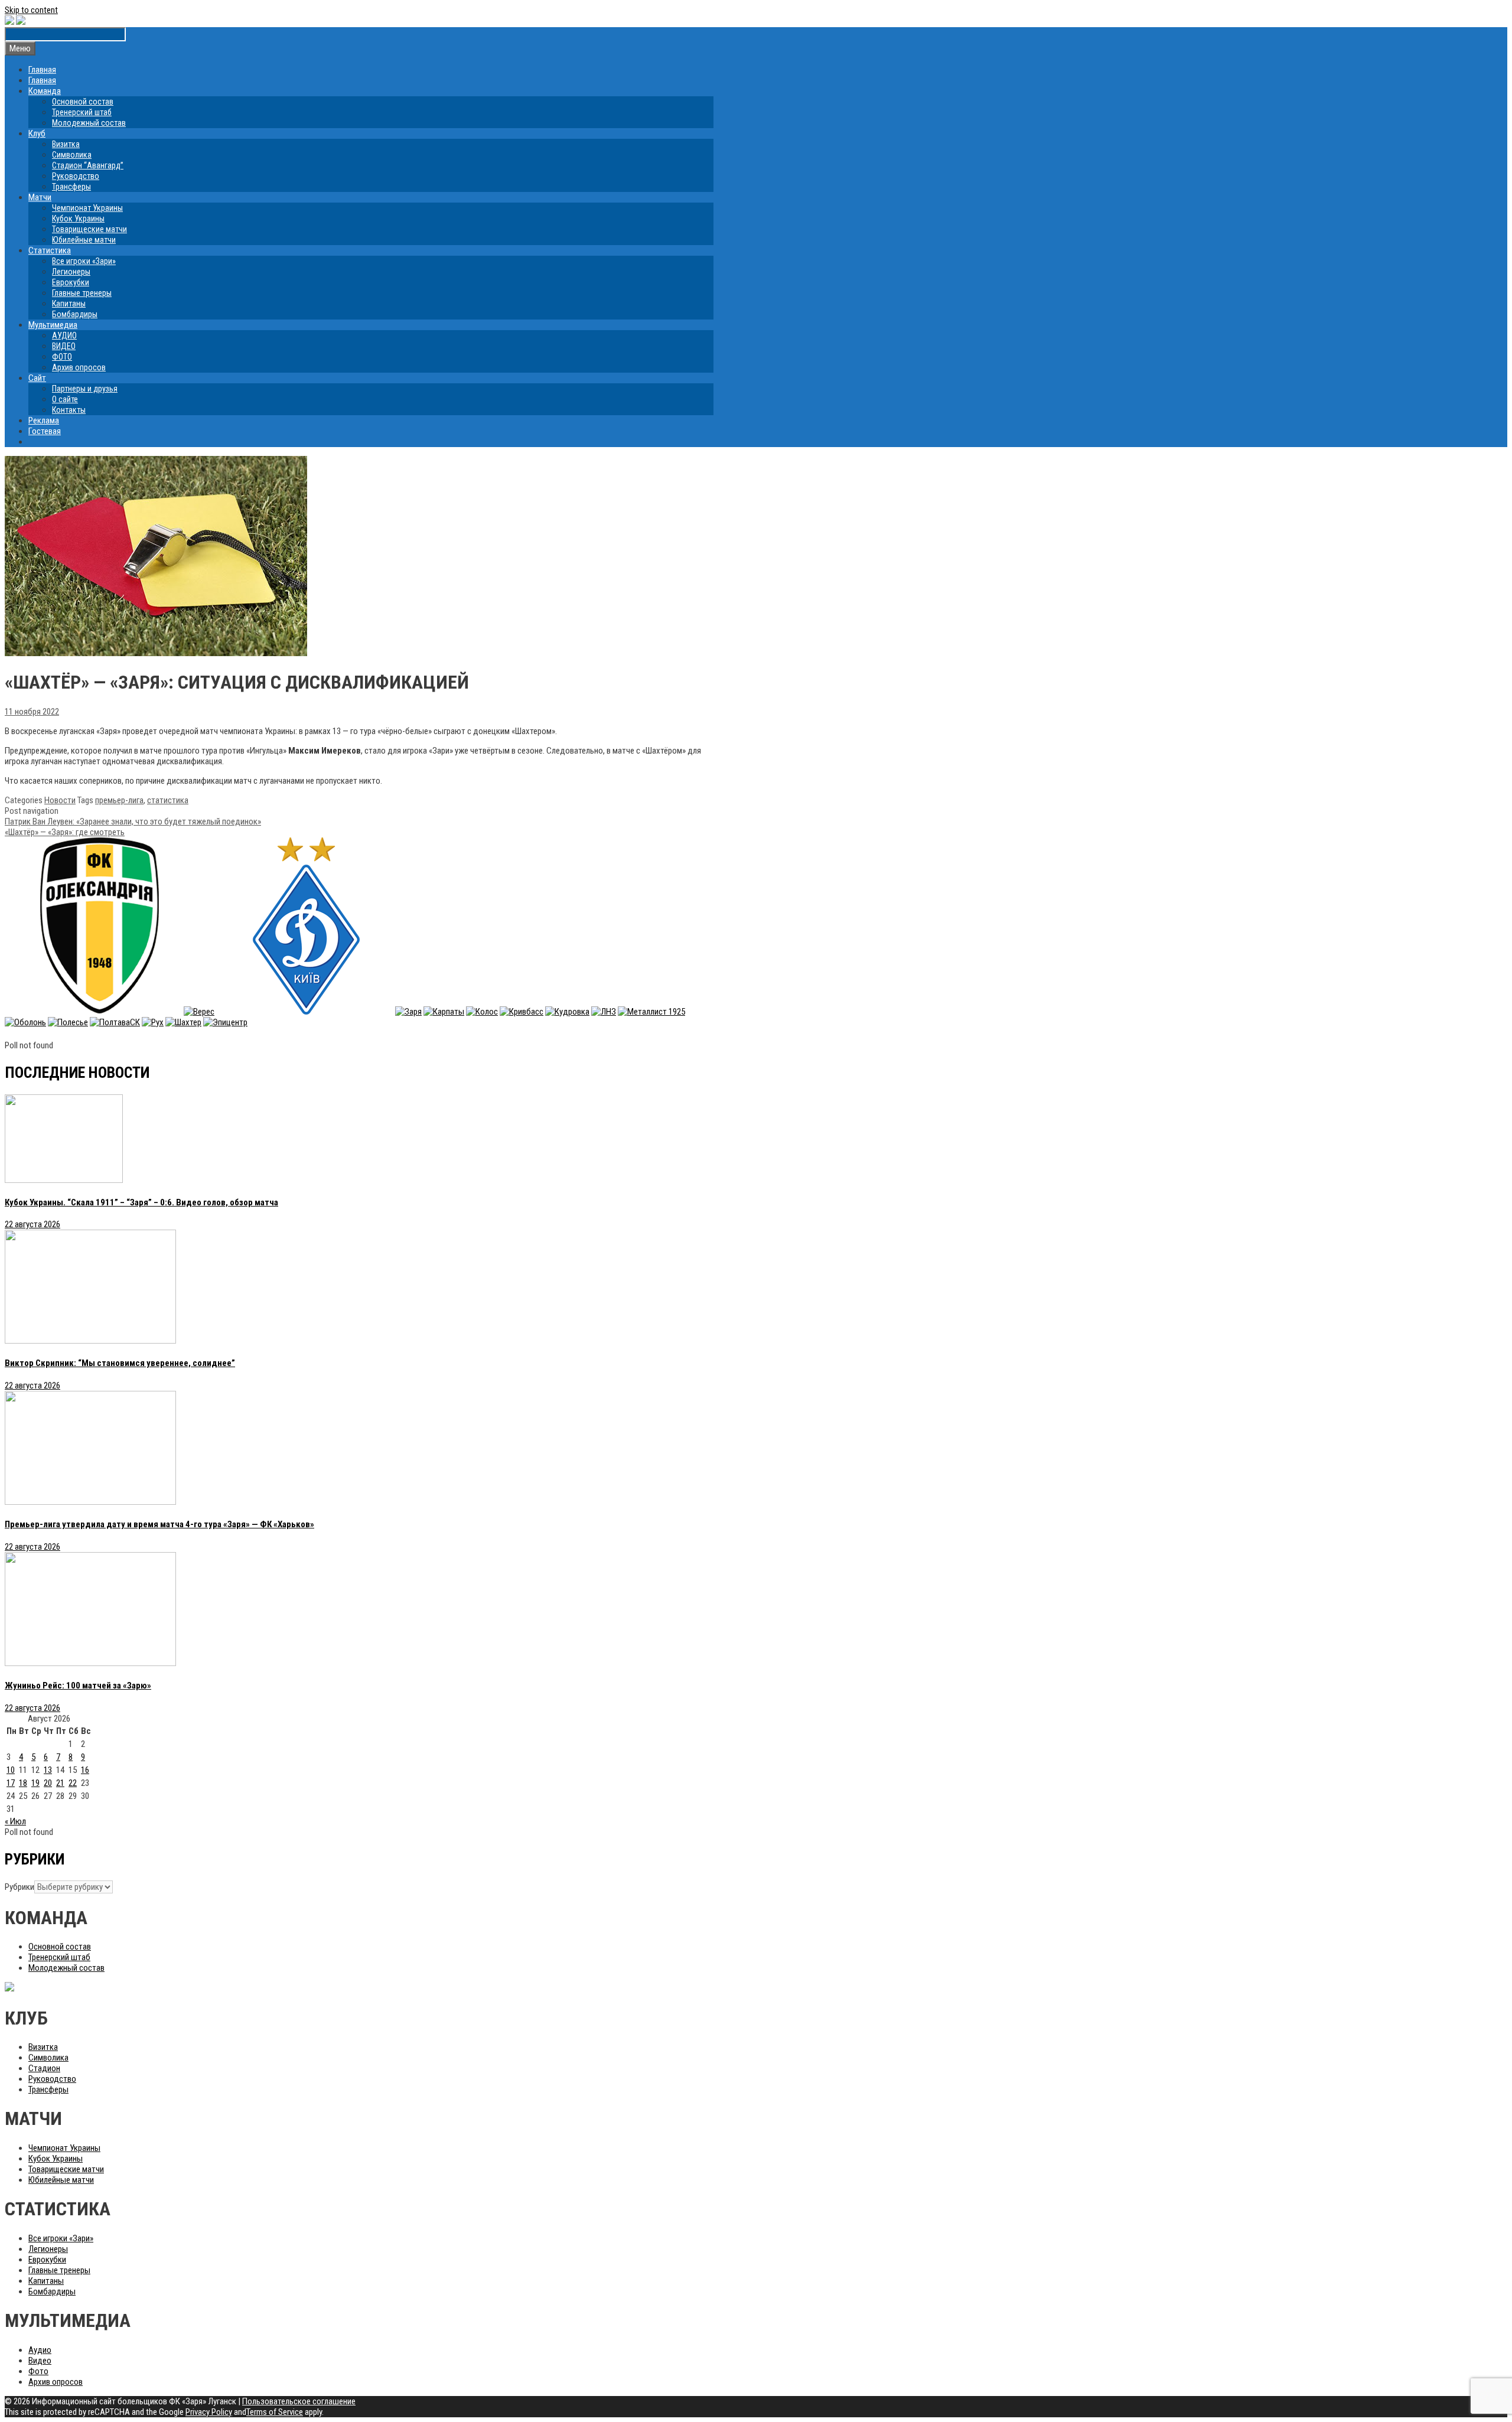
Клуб (37, 133)
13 (48, 1770)
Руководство (76, 176)
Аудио (40, 2350)
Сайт (37, 378)
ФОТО (62, 357)
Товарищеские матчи (89, 229)
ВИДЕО (64, 346)
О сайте (65, 399)
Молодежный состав (89, 123)
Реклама (44, 420)
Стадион (44, 2068)
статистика (168, 800)
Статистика (50, 250)
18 (23, 1783)
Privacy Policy (209, 2412)
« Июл (15, 1821)
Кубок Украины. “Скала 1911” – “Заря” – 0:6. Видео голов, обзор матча (141, 1202)
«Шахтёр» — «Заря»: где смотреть (65, 832)
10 (11, 1770)
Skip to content (31, 10)
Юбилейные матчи (84, 240)
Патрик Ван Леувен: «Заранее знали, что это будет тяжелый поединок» (133, 822)
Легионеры (71, 272)
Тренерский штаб (82, 112)
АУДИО (64, 335)
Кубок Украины (78, 219)
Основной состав (83, 102)
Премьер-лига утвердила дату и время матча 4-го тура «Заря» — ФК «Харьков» (159, 1524)
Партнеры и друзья (85, 389)
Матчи (40, 197)
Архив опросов (79, 367)
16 (85, 1770)
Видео (40, 2361)
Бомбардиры (75, 314)
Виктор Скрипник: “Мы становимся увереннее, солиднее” (120, 1363)
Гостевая (45, 431)
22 (73, 1783)
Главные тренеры (82, 293)
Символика (72, 155)
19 (35, 1783)
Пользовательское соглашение (299, 2401)
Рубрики (19, 1887)
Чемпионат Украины (87, 208)
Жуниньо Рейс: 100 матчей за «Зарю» (78, 1686)
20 (48, 1783)
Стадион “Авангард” (88, 165)
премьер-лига (119, 800)
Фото (38, 2371)
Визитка (66, 144)
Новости (60, 800)
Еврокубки (71, 282)
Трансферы (71, 187)
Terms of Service (275, 2412)
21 (60, 1783)
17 (11, 1783)
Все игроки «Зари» (84, 261)
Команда (45, 91)
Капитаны (69, 304)
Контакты (69, 410)
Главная (42, 70)
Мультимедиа (53, 325)
